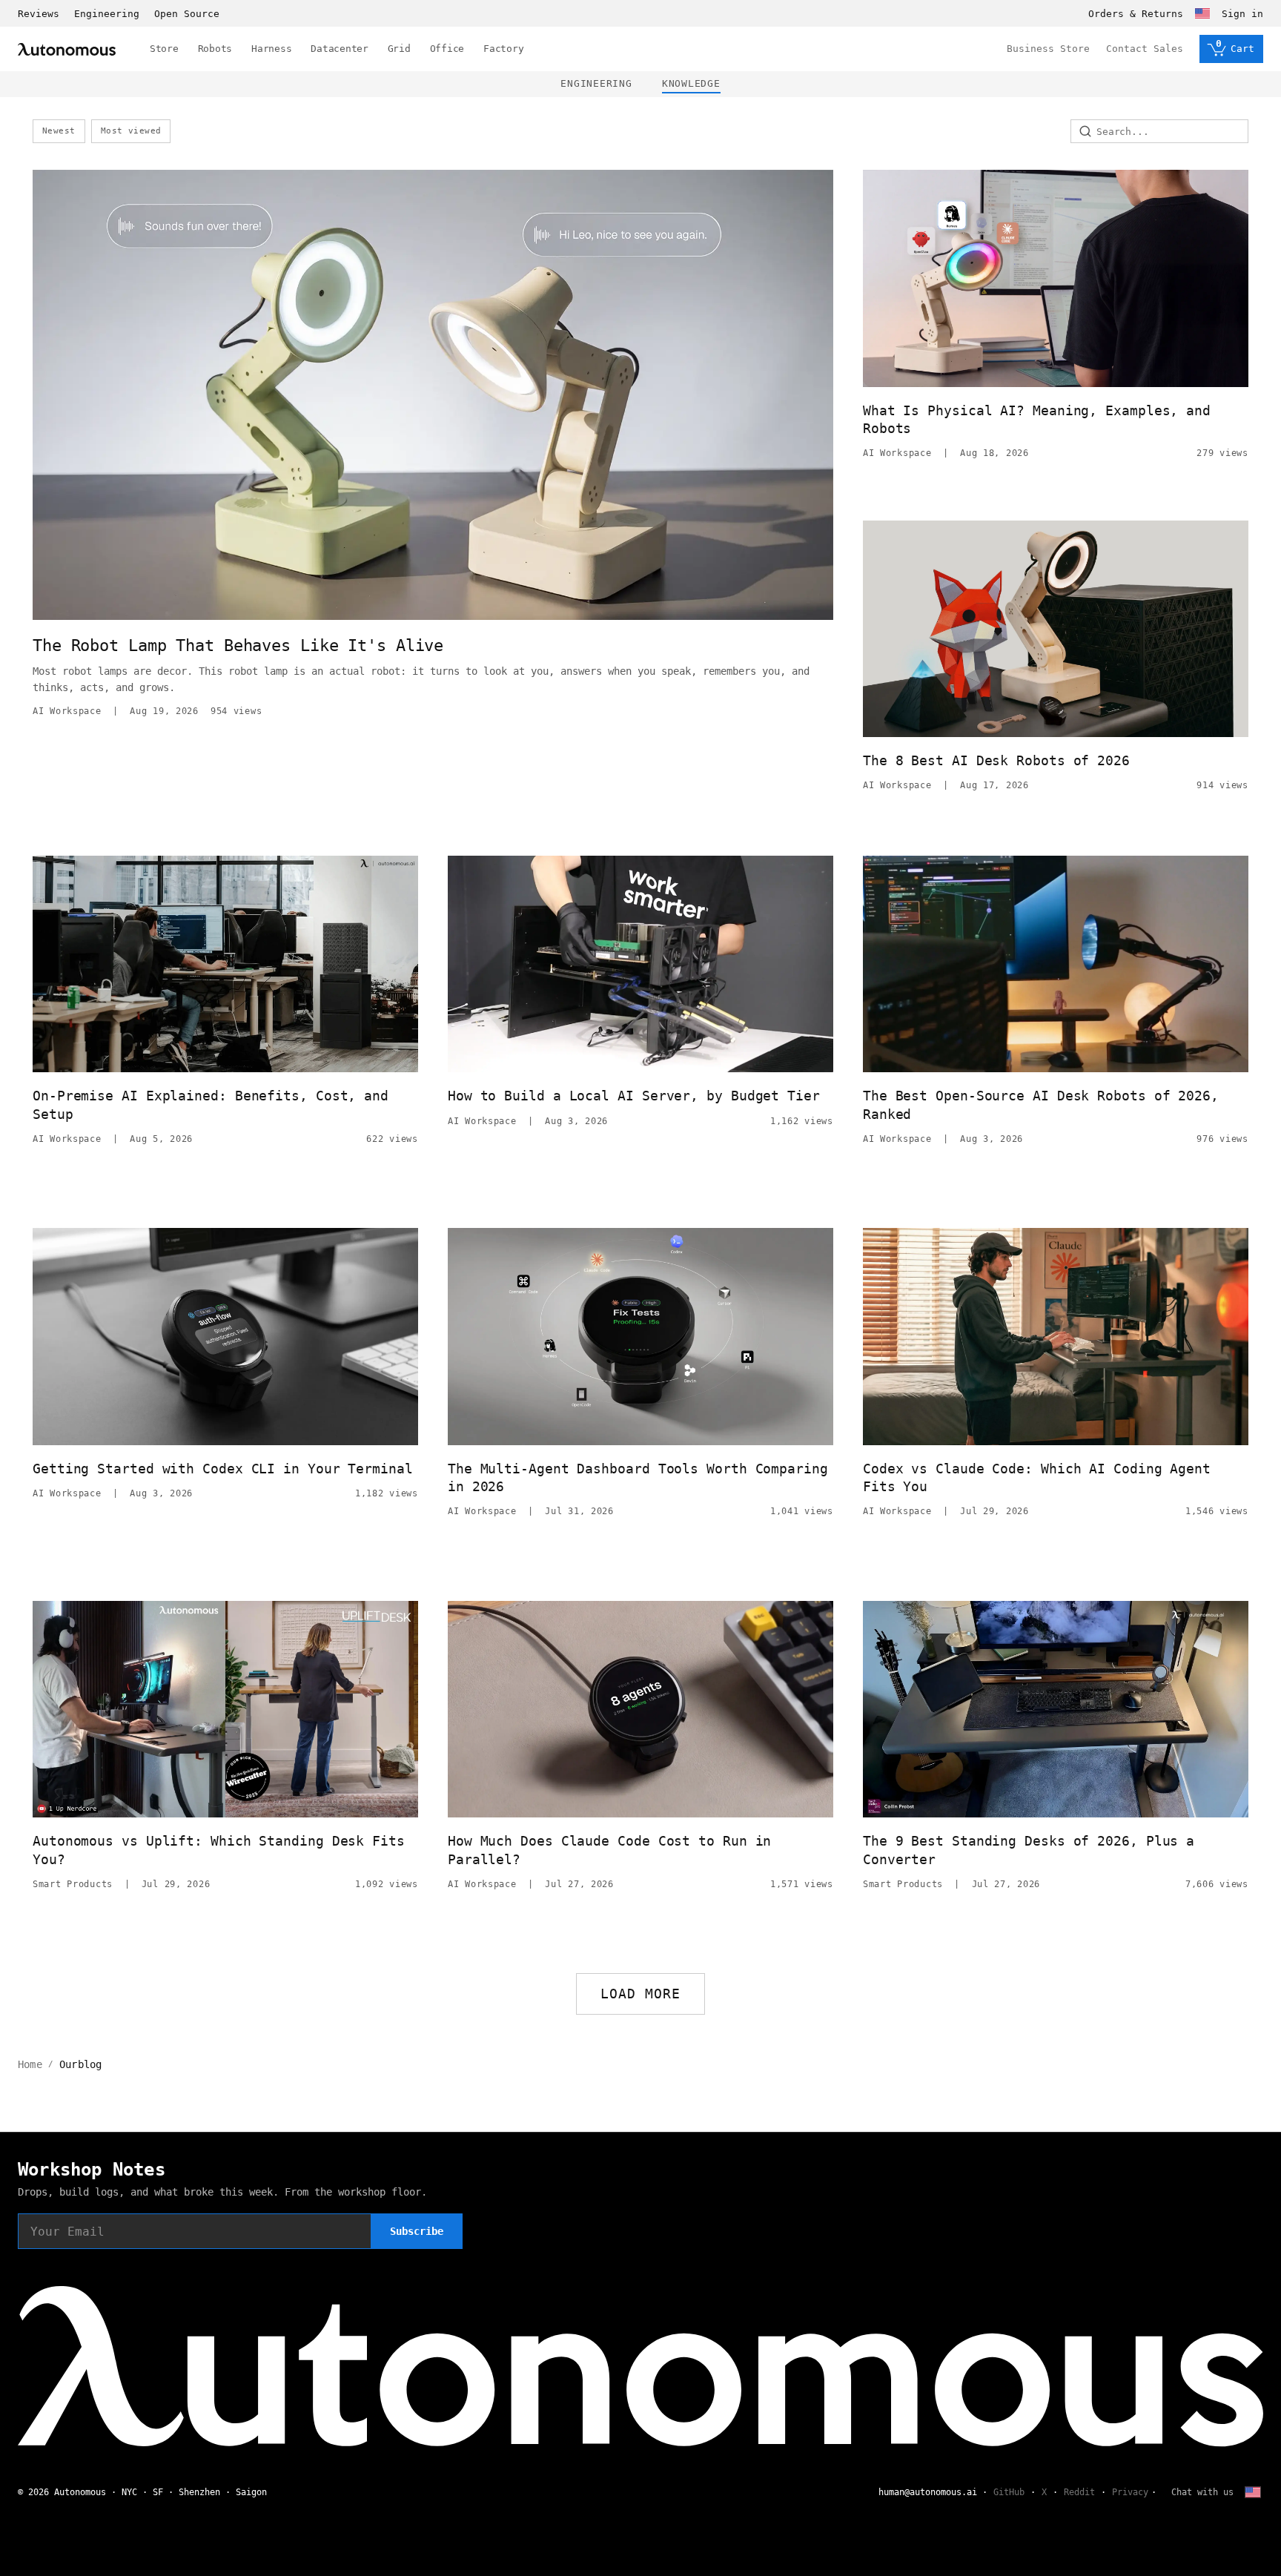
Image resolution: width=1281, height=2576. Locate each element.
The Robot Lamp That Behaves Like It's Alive (238, 645)
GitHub (1009, 2492)
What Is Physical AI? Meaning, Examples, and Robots (1037, 419)
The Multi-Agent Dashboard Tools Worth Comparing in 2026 (638, 1477)
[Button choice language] (1202, 13)
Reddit (1079, 2492)
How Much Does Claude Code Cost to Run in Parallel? (609, 1850)
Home (30, 2064)
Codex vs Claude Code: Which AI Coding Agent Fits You (1037, 1477)
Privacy (1130, 2492)
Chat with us (1202, 2492)
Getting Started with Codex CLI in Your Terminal (223, 1469)
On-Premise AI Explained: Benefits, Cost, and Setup (211, 1104)
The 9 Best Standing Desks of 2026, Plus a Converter (1029, 1850)
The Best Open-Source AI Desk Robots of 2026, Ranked (1041, 1104)
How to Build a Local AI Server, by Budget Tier (634, 1096)
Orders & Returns (1136, 14)
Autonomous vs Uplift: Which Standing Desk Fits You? (219, 1850)
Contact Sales (1145, 49)
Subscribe (417, 2231)
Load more (641, 1994)
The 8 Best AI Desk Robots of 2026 (996, 760)
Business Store (1048, 49)
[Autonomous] (67, 49)
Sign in (1242, 14)
